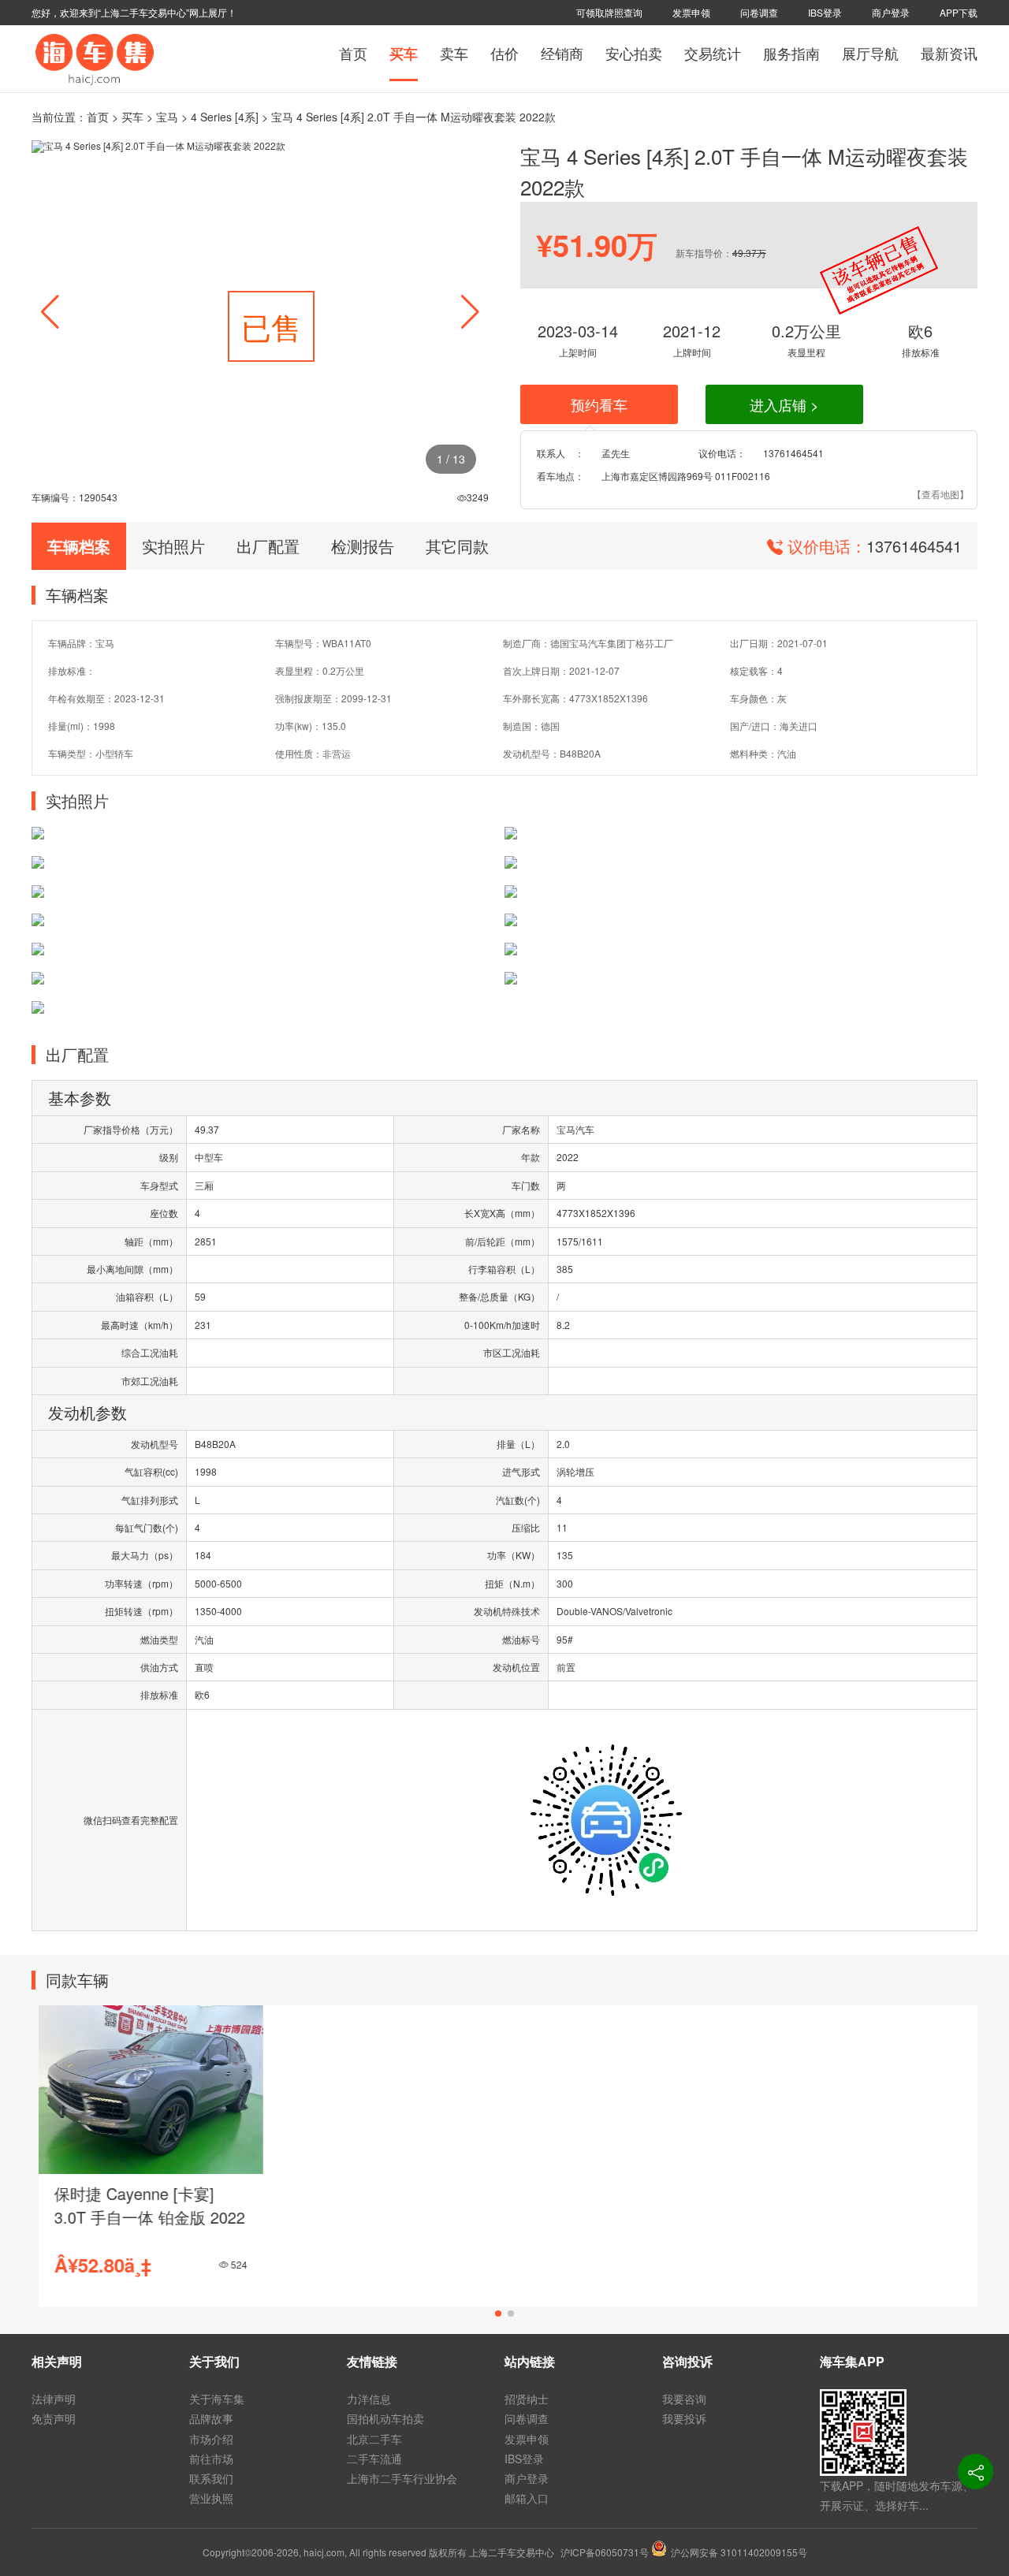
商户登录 (891, 12)
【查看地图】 (940, 494)
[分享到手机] (975, 2472)
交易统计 (713, 53)
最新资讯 (949, 53)
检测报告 (363, 546)
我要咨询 (684, 2399)
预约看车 (599, 404)
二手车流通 (374, 2459)
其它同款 (457, 546)
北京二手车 (374, 2439)
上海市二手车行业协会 (402, 2478)
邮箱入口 (527, 2498)
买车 (404, 54)
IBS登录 (825, 12)
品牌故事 (211, 2418)
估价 (504, 53)
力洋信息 (369, 2399)
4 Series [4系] (225, 117)
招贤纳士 (527, 2399)
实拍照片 (173, 546)
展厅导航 (870, 53)
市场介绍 (211, 2439)
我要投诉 (684, 2418)
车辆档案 (79, 546)
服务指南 (791, 53)
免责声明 (54, 2418)
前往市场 (211, 2459)
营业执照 (211, 2498)
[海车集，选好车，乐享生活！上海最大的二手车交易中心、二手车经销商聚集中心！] (95, 57)
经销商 (562, 53)
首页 (353, 53)
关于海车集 (217, 2399)
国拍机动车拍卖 (385, 2418)
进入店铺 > (784, 404)
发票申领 (691, 12)
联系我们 (211, 2478)
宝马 (167, 117)
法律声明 (54, 2399)
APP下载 (959, 12)
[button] (470, 312)
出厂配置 (268, 546)
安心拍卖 (634, 53)
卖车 (454, 53)
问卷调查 (759, 12)
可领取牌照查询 (609, 12)
